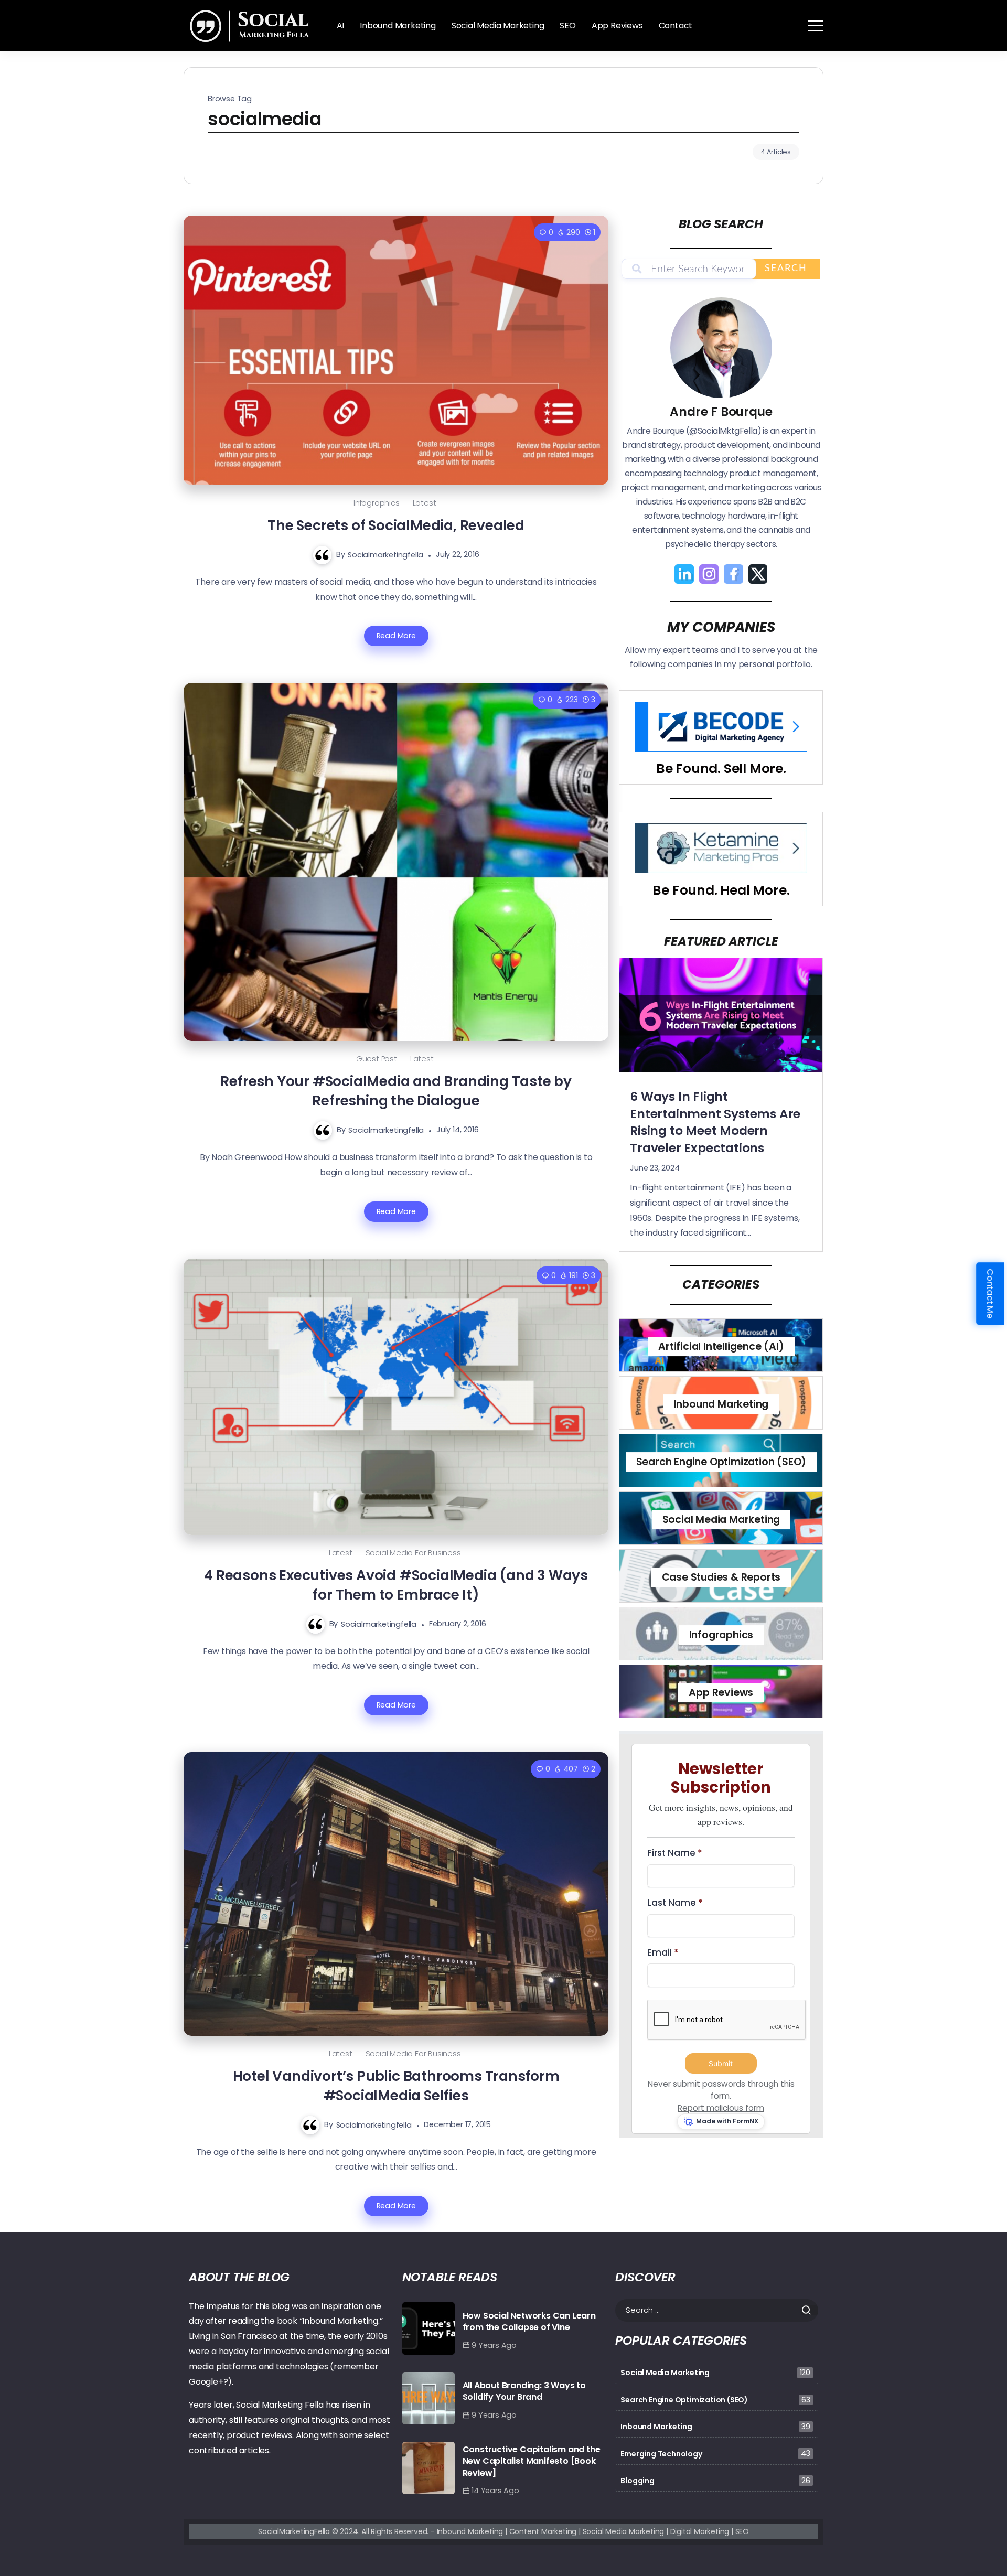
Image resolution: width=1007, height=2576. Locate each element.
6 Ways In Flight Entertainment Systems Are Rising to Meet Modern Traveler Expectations (715, 1122)
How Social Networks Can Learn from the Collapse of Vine (529, 2321)
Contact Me (990, 1294)
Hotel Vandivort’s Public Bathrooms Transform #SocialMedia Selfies (396, 2086)
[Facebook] (733, 574)
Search (786, 269)
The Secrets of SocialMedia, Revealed (396, 525)
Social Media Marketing (721, 1520)
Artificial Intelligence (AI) (721, 1346)
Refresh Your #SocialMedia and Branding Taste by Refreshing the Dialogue (396, 1091)
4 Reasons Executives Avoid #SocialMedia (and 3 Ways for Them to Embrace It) (396, 1585)
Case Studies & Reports (721, 1577)
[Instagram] (709, 574)
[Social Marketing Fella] (252, 25)
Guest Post (377, 1059)
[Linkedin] (684, 574)
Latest (425, 503)
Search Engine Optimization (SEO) (721, 1462)
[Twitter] (758, 574)
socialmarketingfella (385, 554)
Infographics (377, 503)
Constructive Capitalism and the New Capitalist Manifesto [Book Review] (532, 2461)
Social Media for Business (413, 1553)
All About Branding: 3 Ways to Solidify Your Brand (524, 2391)
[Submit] (810, 2310)
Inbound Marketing (721, 1404)
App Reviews (721, 1693)
